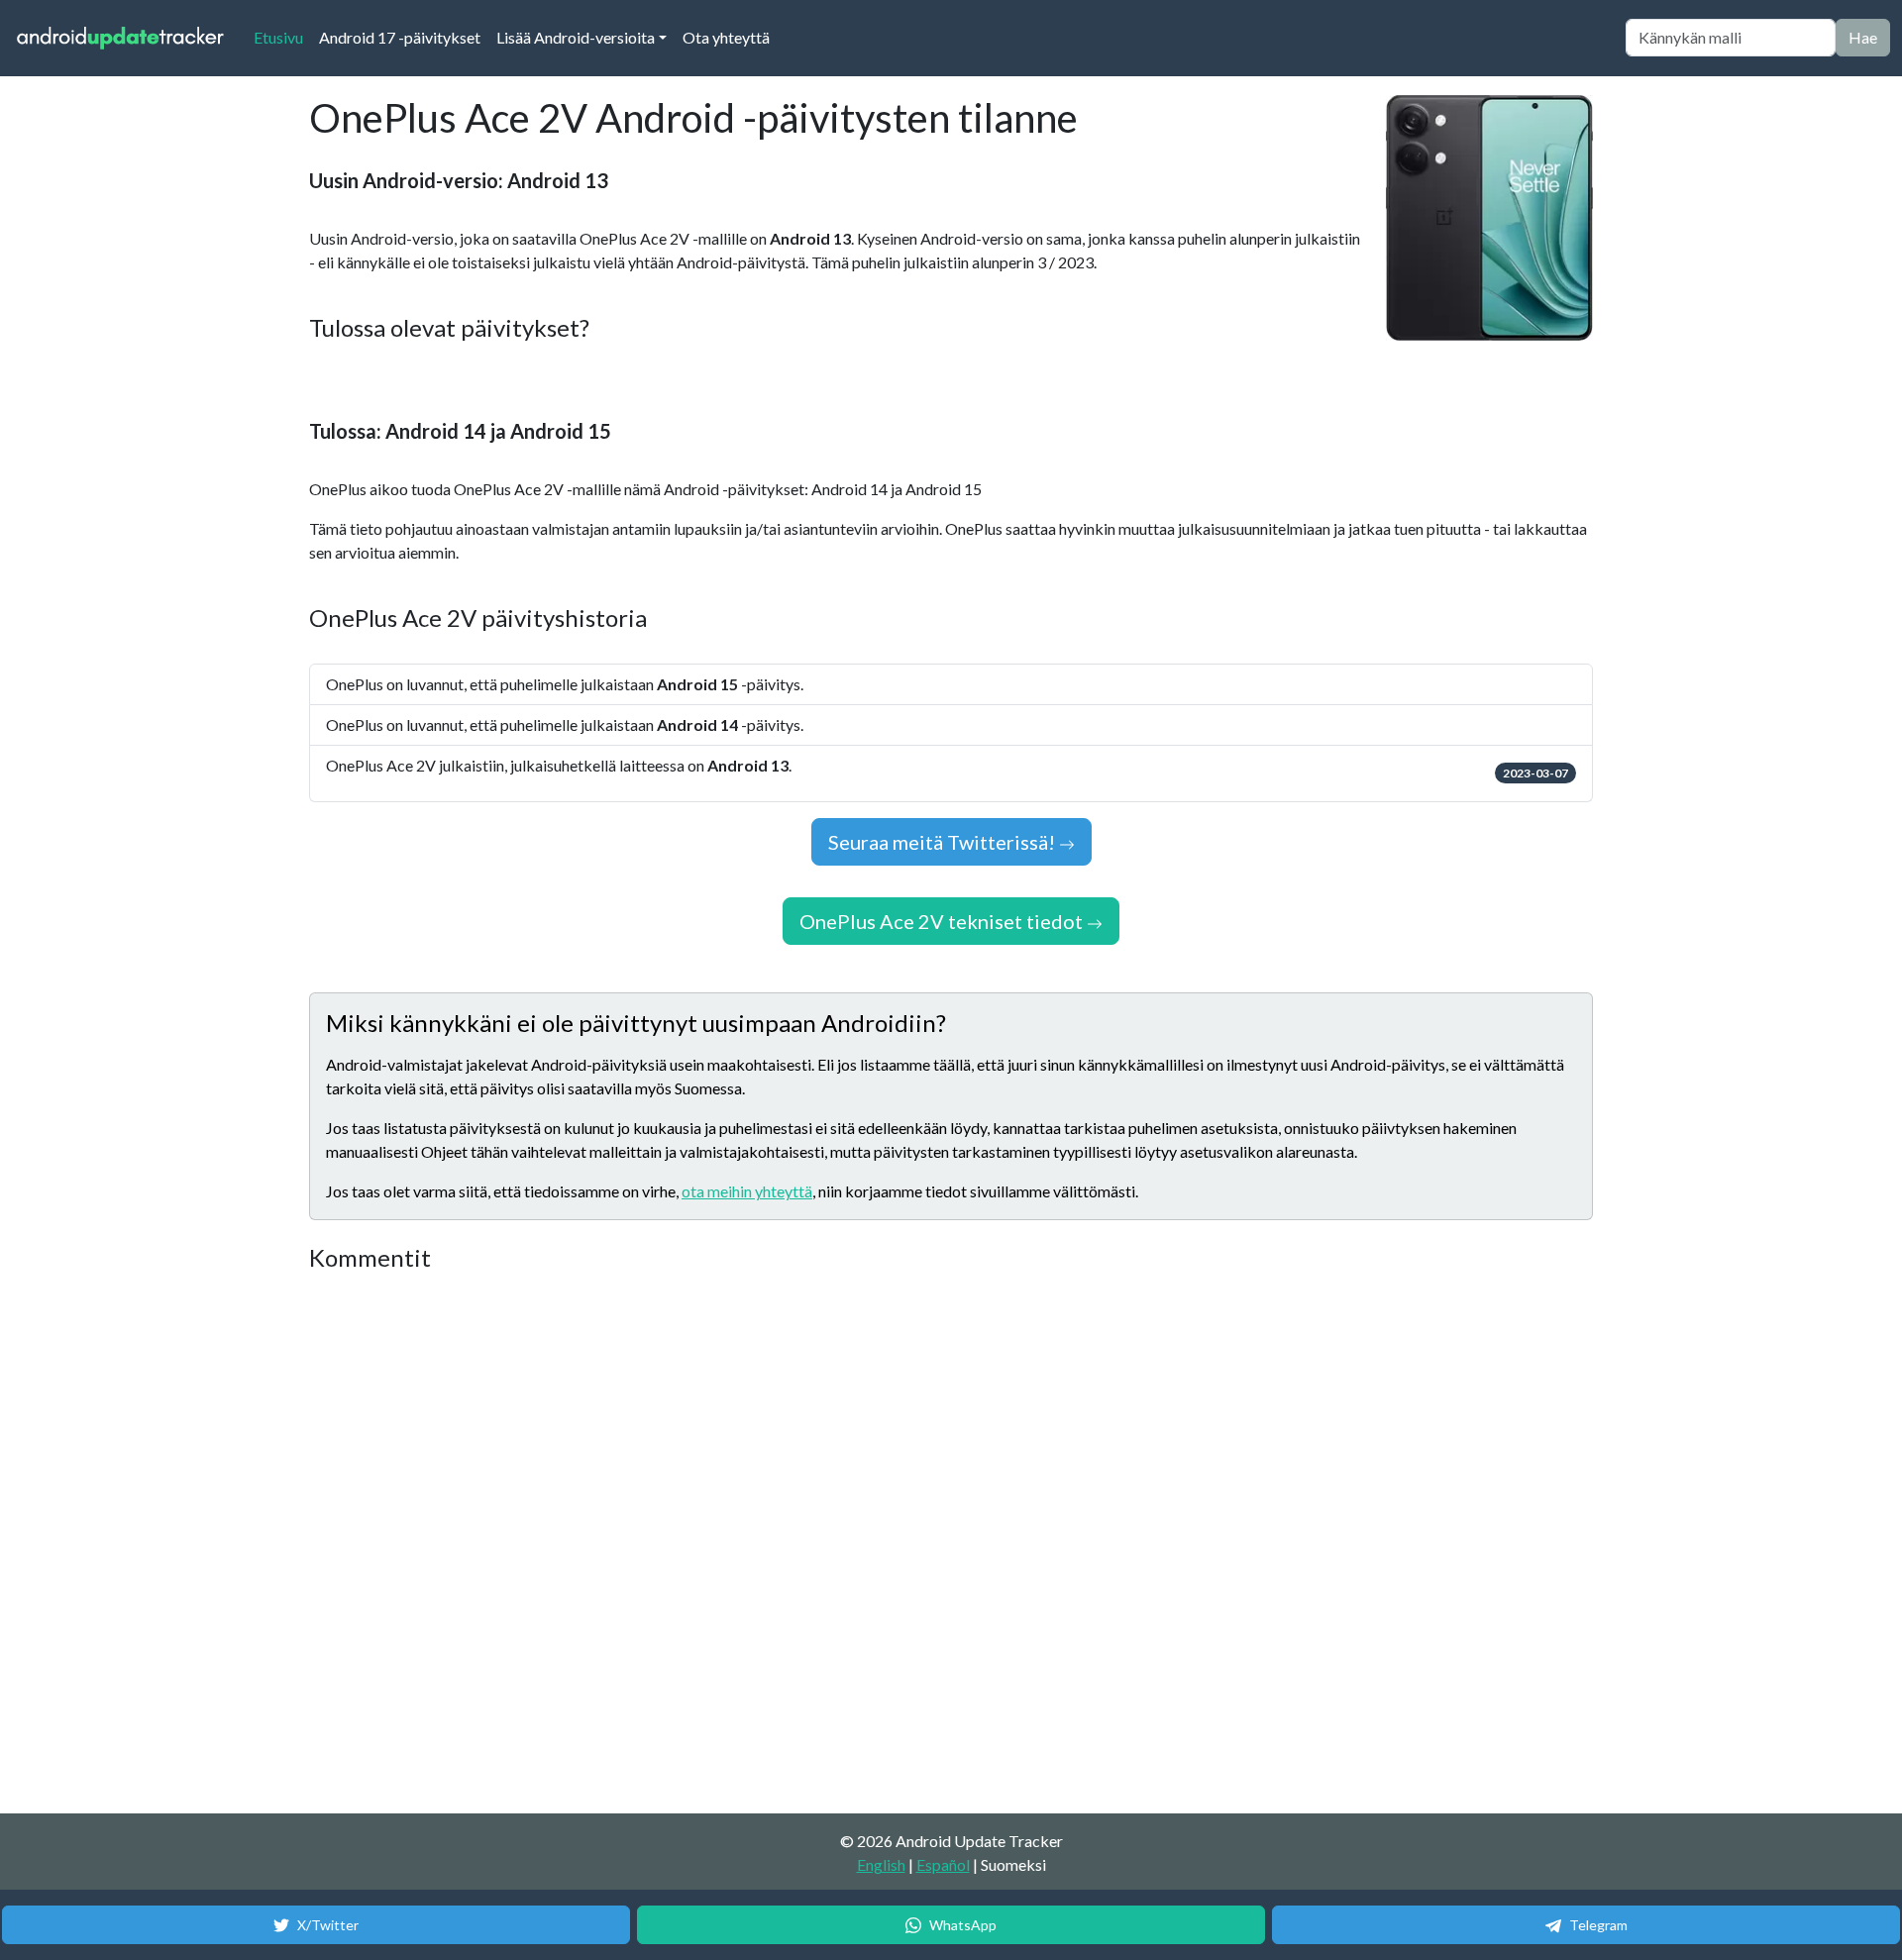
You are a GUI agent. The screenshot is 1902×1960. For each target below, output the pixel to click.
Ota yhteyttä (726, 37)
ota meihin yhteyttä (747, 1191)
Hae (1863, 37)
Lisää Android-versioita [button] (576, 37)
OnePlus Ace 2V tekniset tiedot (943, 921)
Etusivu (282, 37)
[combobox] (1731, 38)
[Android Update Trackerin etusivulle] (121, 38)
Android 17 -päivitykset (400, 37)
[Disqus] (681, 1544)
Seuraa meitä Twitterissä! (944, 842)
